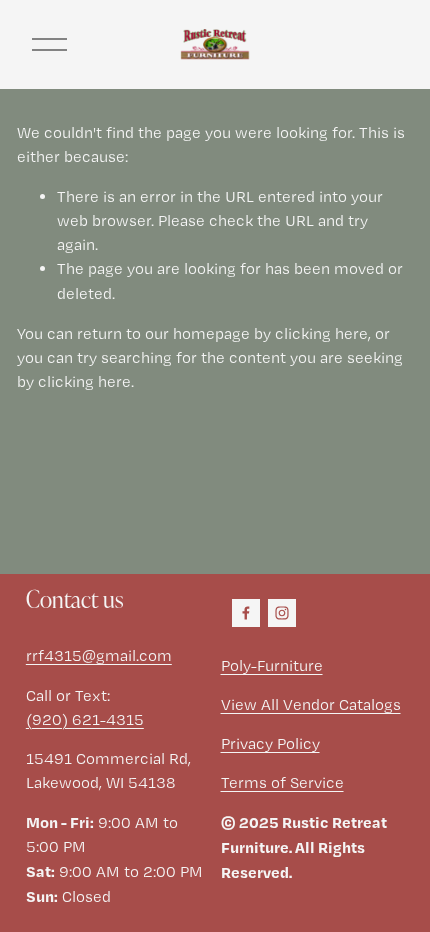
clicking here (321, 333)
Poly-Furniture (272, 665)
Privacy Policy (270, 743)
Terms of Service (282, 782)
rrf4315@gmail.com (99, 655)
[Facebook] (246, 613)
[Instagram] (282, 613)
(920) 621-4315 (85, 719)
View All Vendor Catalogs (311, 704)
